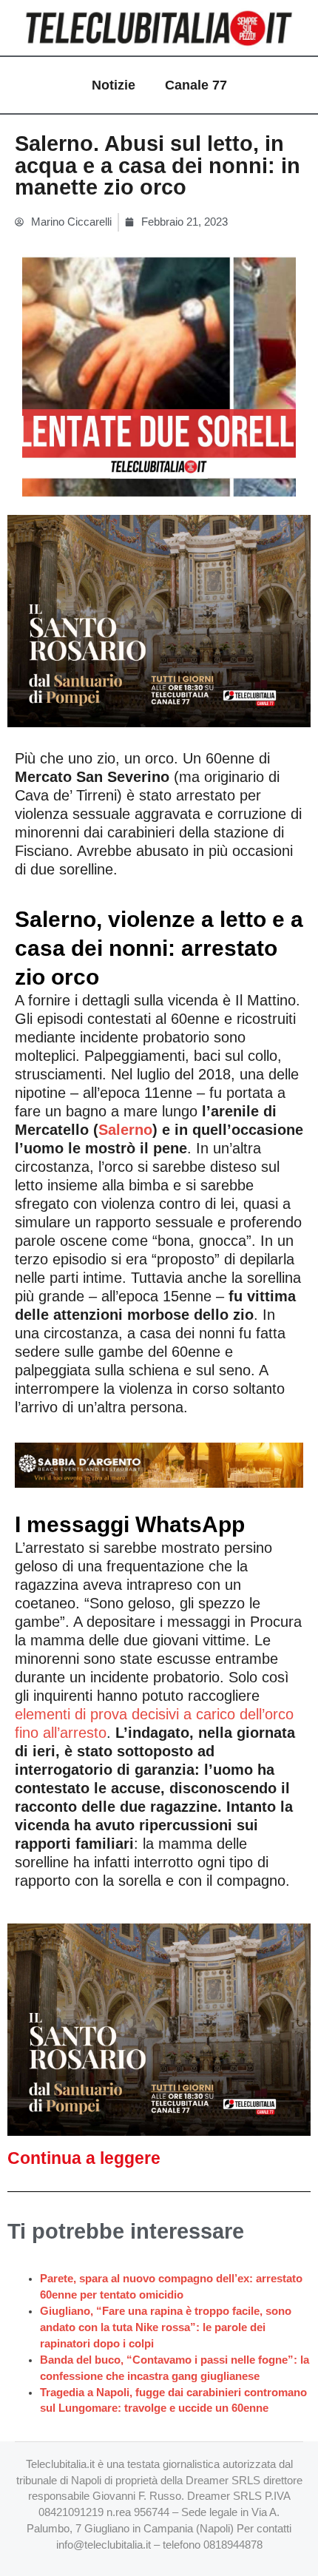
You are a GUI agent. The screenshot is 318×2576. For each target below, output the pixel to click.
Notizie (114, 85)
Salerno (125, 1130)
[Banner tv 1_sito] (159, 620)
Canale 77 (196, 85)
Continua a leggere (84, 2158)
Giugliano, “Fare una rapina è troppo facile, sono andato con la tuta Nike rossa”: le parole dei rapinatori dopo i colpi (166, 2327)
